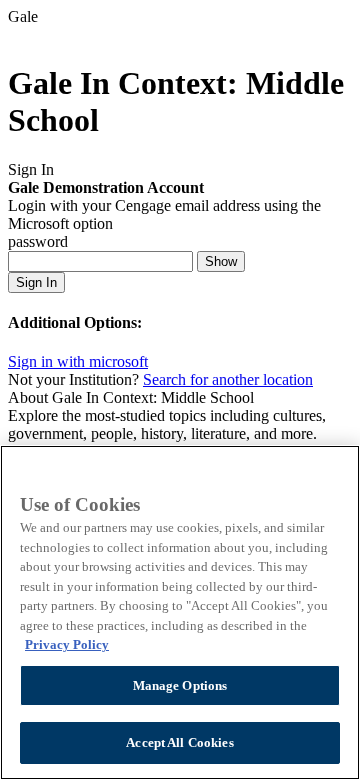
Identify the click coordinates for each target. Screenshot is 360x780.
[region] (180, 612)
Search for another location (228, 379)
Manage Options (180, 685)
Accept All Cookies (179, 742)
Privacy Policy (67, 644)
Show (221, 261)
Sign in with (78, 361)
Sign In (36, 282)
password (38, 241)
